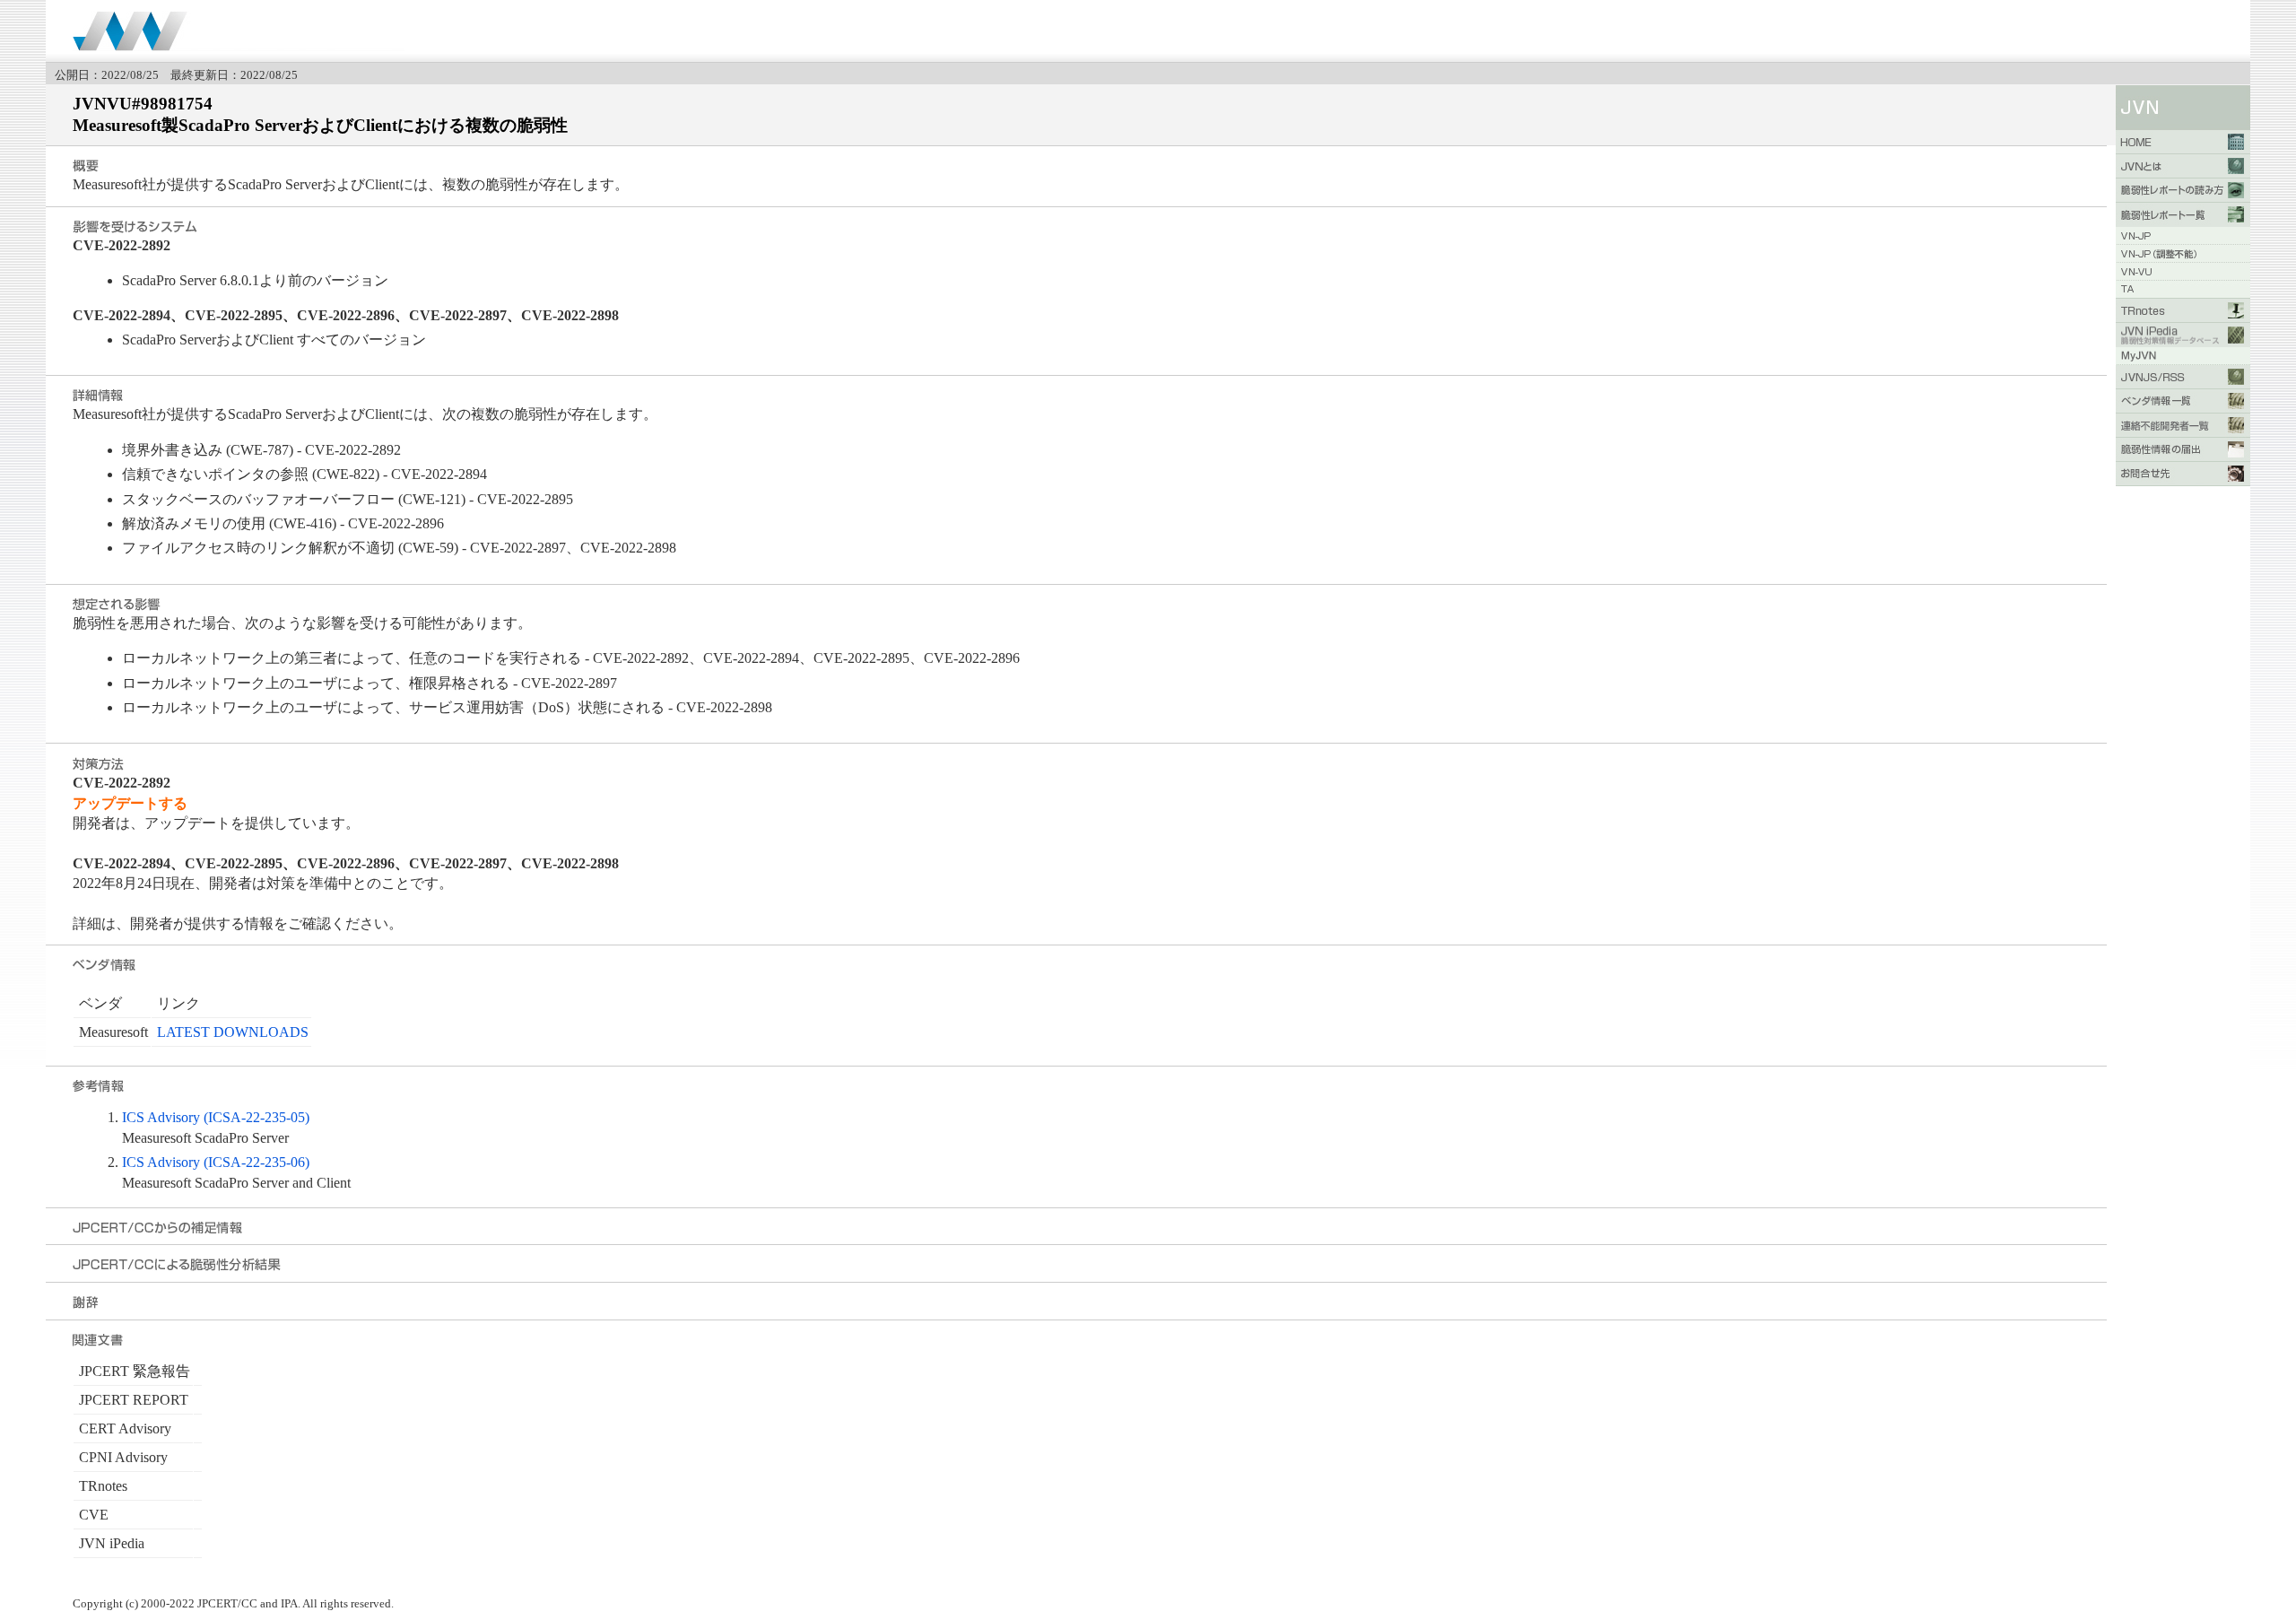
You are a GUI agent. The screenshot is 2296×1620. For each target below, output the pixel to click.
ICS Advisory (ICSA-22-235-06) (216, 1162)
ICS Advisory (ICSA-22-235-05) (216, 1117)
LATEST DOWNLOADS (233, 1032)
